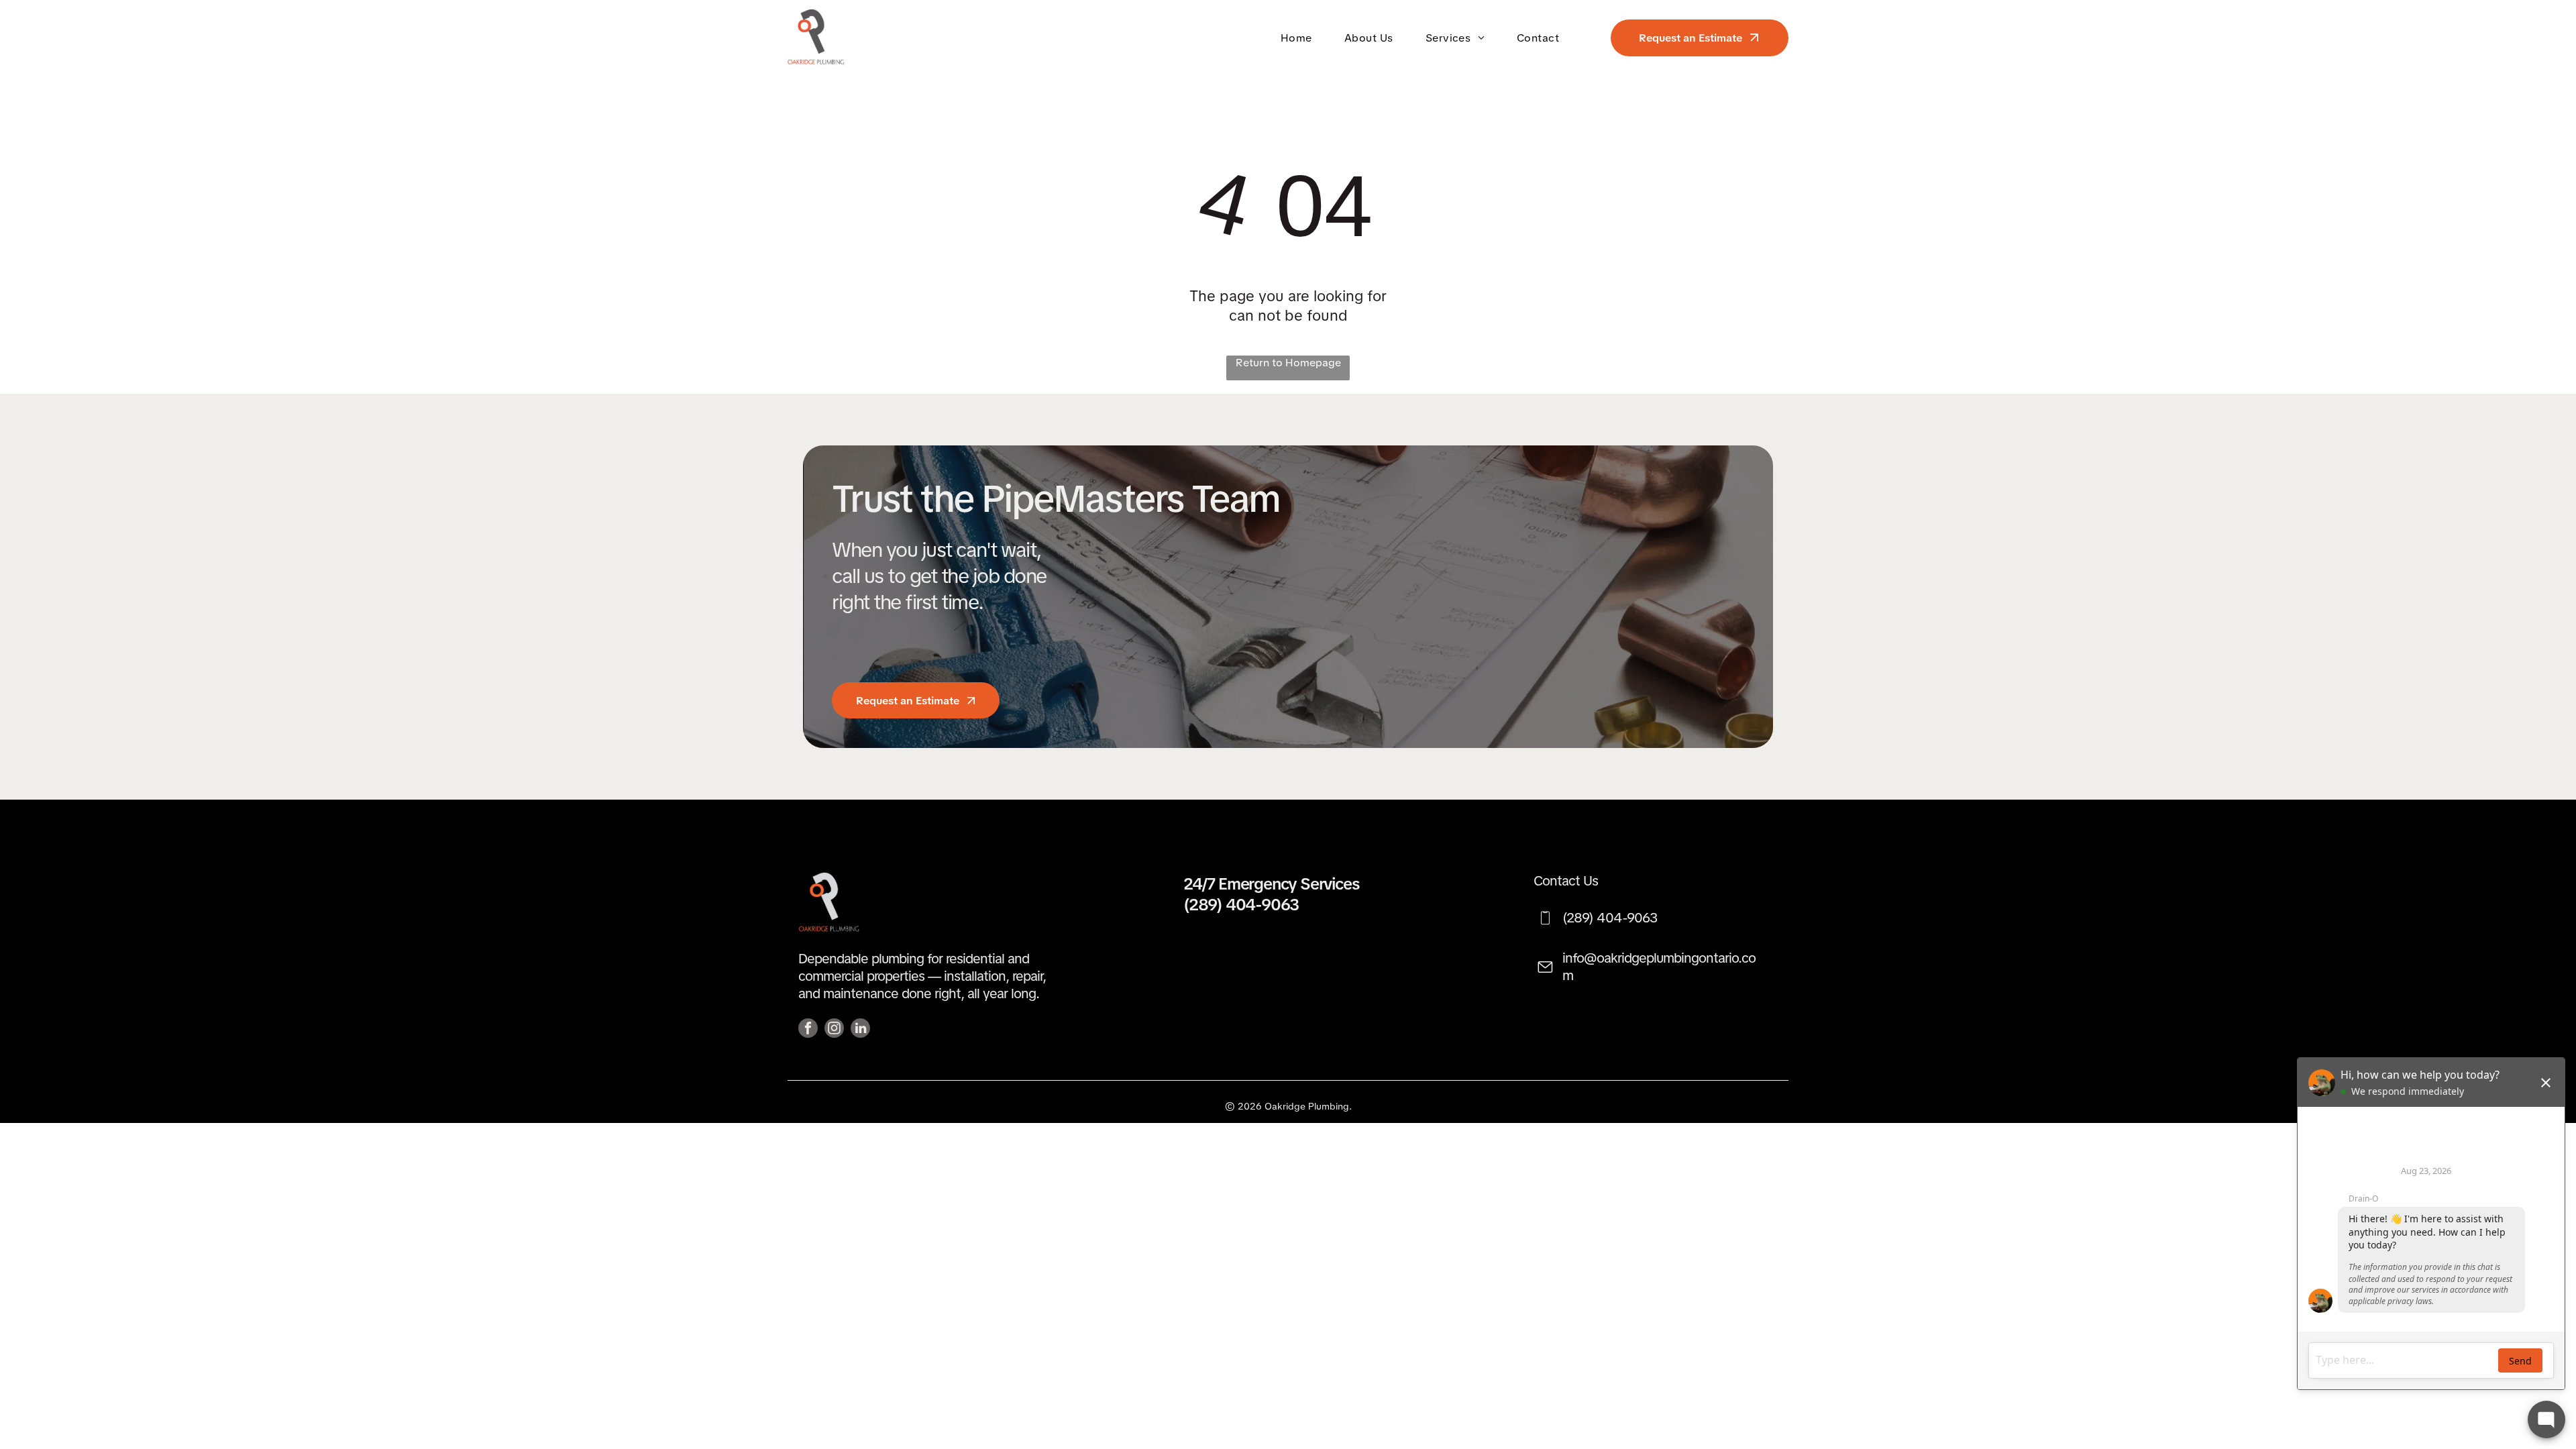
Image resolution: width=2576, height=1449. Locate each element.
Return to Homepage (1288, 363)
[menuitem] (1299, 37)
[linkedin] (860, 1030)
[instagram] (834, 1030)
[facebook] (808, 1030)
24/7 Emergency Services (1271, 884)
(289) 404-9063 (1241, 905)
